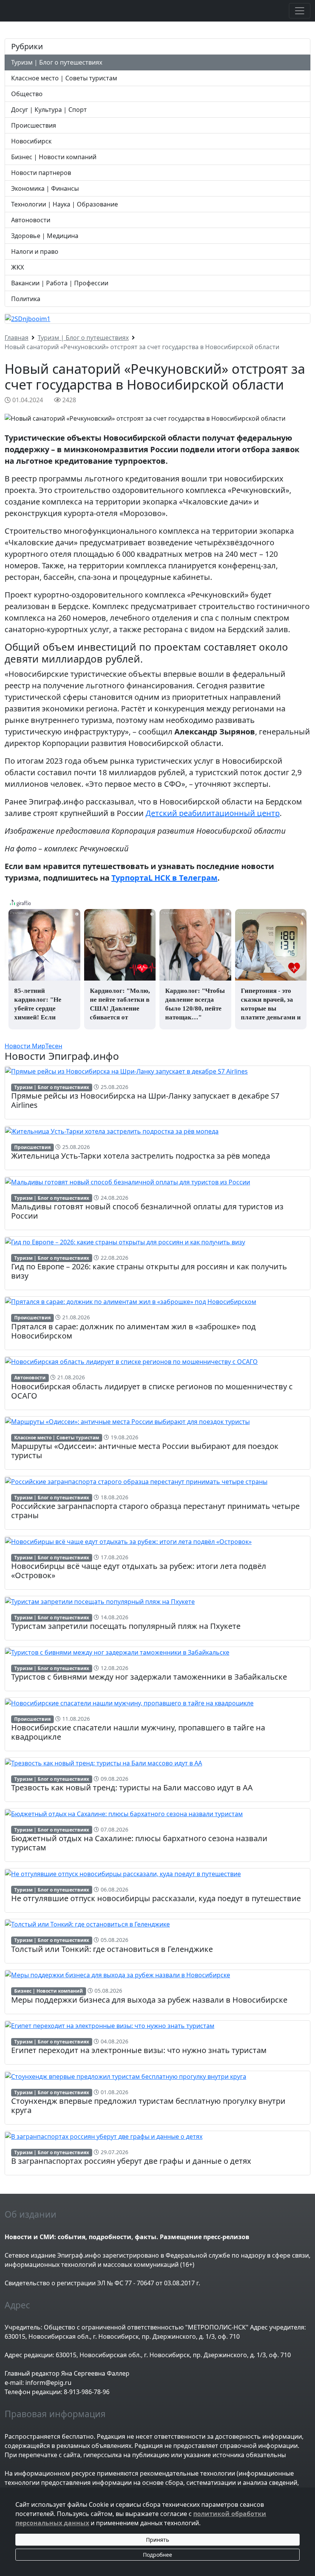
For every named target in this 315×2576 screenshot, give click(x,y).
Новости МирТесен (33, 1046)
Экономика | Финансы (45, 188)
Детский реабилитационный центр (213, 813)
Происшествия (34, 125)
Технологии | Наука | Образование (65, 204)
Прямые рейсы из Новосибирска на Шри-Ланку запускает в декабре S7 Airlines (145, 1100)
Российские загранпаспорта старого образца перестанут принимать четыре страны (155, 1511)
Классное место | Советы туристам (64, 78)
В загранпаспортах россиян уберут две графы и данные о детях (131, 2161)
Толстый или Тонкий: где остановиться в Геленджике (112, 1949)
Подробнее (157, 2555)
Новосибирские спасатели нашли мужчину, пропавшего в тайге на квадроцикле (138, 1732)
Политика (26, 299)
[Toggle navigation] (300, 11)
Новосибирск (31, 141)
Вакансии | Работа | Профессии (60, 283)
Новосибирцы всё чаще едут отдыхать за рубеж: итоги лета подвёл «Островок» (139, 1571)
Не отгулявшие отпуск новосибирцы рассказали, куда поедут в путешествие (156, 1898)
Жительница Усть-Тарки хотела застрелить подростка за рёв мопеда (141, 1156)
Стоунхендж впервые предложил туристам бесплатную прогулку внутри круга (148, 2106)
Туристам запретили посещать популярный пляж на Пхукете (126, 1626)
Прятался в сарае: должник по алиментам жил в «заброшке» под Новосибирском (133, 1331)
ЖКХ (17, 267)
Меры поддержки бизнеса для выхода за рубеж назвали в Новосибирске (149, 2000)
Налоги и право (35, 251)
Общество (27, 94)
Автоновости (31, 220)
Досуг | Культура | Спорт (49, 110)
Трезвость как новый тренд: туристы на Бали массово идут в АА (132, 1788)
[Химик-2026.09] (28, 318)
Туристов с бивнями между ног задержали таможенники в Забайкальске (149, 1677)
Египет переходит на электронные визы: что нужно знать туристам (139, 2050)
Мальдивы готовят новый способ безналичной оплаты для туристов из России (147, 1211)
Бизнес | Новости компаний (54, 157)
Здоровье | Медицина (45, 236)
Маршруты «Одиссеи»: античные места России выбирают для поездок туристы (145, 1451)
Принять (157, 2540)
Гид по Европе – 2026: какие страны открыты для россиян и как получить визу (149, 1271)
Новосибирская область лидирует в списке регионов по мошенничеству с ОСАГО (152, 1391)
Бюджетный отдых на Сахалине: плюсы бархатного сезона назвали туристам (139, 1843)
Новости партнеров (41, 173)
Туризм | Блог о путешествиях (57, 62)
